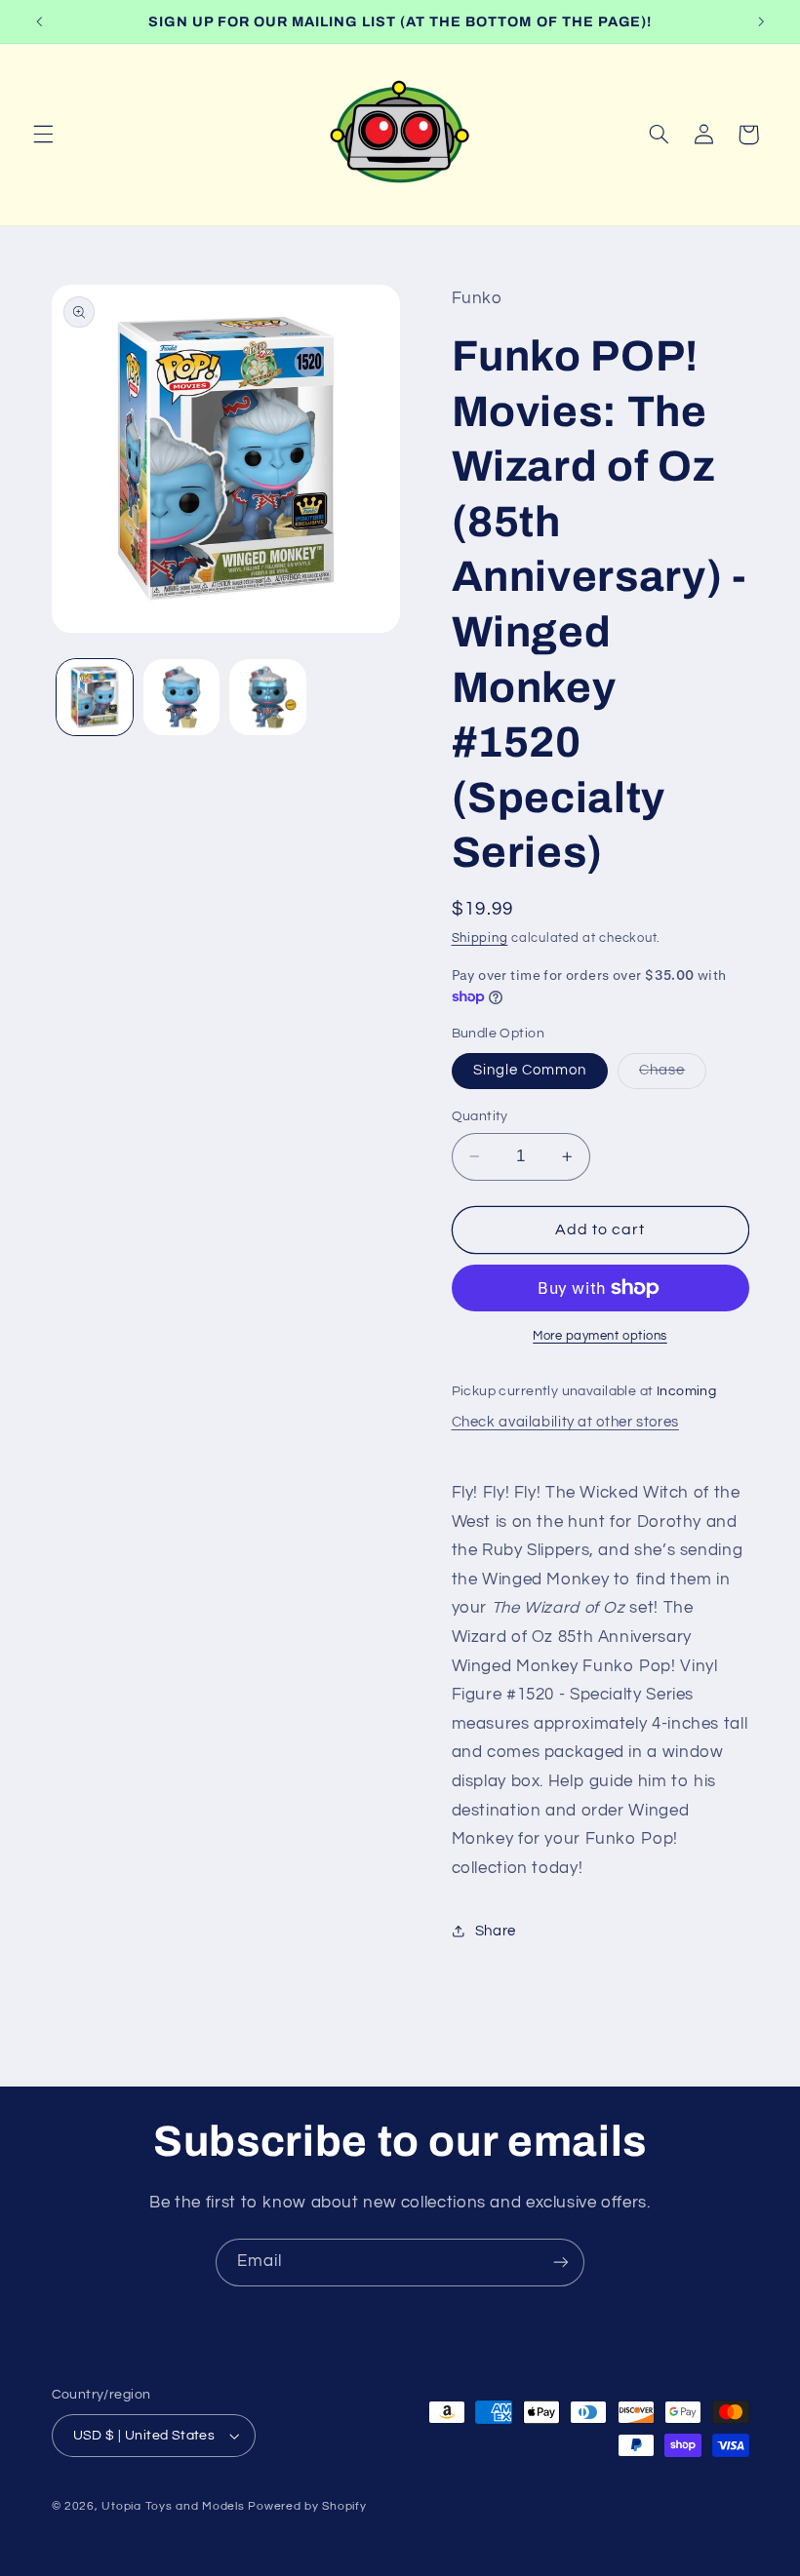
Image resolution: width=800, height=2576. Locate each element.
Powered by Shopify (307, 2506)
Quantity (480, 1116)
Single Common (530, 1070)
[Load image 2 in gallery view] (181, 697)
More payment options (600, 1336)
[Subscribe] (561, 2263)
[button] (43, 135)
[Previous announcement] (39, 21)
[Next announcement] (761, 21)
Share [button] (496, 1931)
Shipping (480, 938)
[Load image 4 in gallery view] (267, 697)
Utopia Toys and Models (173, 2506)
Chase (673, 1075)
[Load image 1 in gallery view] (95, 697)
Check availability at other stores (565, 1422)
